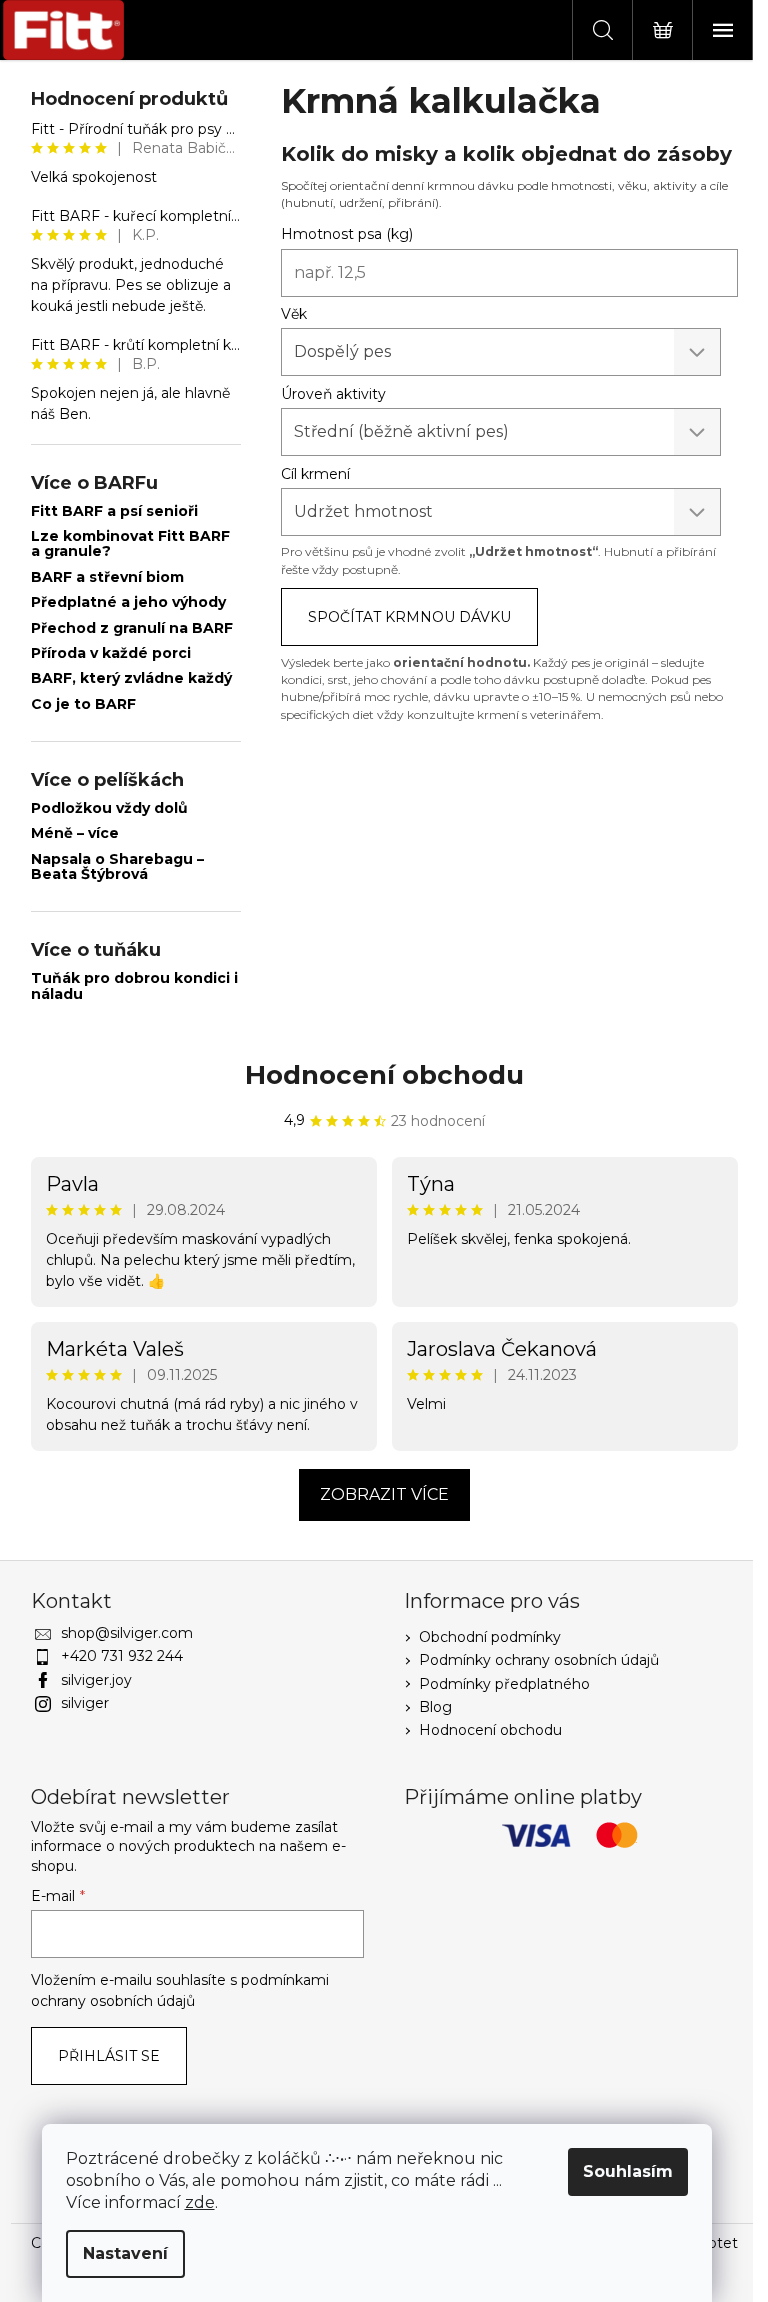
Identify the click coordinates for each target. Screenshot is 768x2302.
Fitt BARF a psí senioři (114, 511)
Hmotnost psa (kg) (347, 234)
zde (200, 2202)
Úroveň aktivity (333, 394)
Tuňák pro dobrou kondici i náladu (134, 986)
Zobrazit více (384, 1494)
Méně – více (75, 833)
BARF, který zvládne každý (131, 678)
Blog (435, 1707)
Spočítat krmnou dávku (409, 617)
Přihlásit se (109, 2056)
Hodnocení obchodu (384, 1075)
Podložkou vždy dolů (109, 808)
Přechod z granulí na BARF (132, 628)
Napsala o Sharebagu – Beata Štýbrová (117, 867)
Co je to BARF (83, 704)
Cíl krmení (315, 474)
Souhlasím (628, 2171)
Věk (294, 314)
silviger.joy (96, 1680)
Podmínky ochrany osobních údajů (539, 1660)
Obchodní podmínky (490, 1637)
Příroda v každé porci (111, 653)
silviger (85, 1703)
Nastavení (125, 2253)
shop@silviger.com (127, 1633)
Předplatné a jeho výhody (128, 602)
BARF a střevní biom (107, 577)
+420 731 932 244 (122, 1656)
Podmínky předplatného (504, 1684)
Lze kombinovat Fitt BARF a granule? (130, 544)
